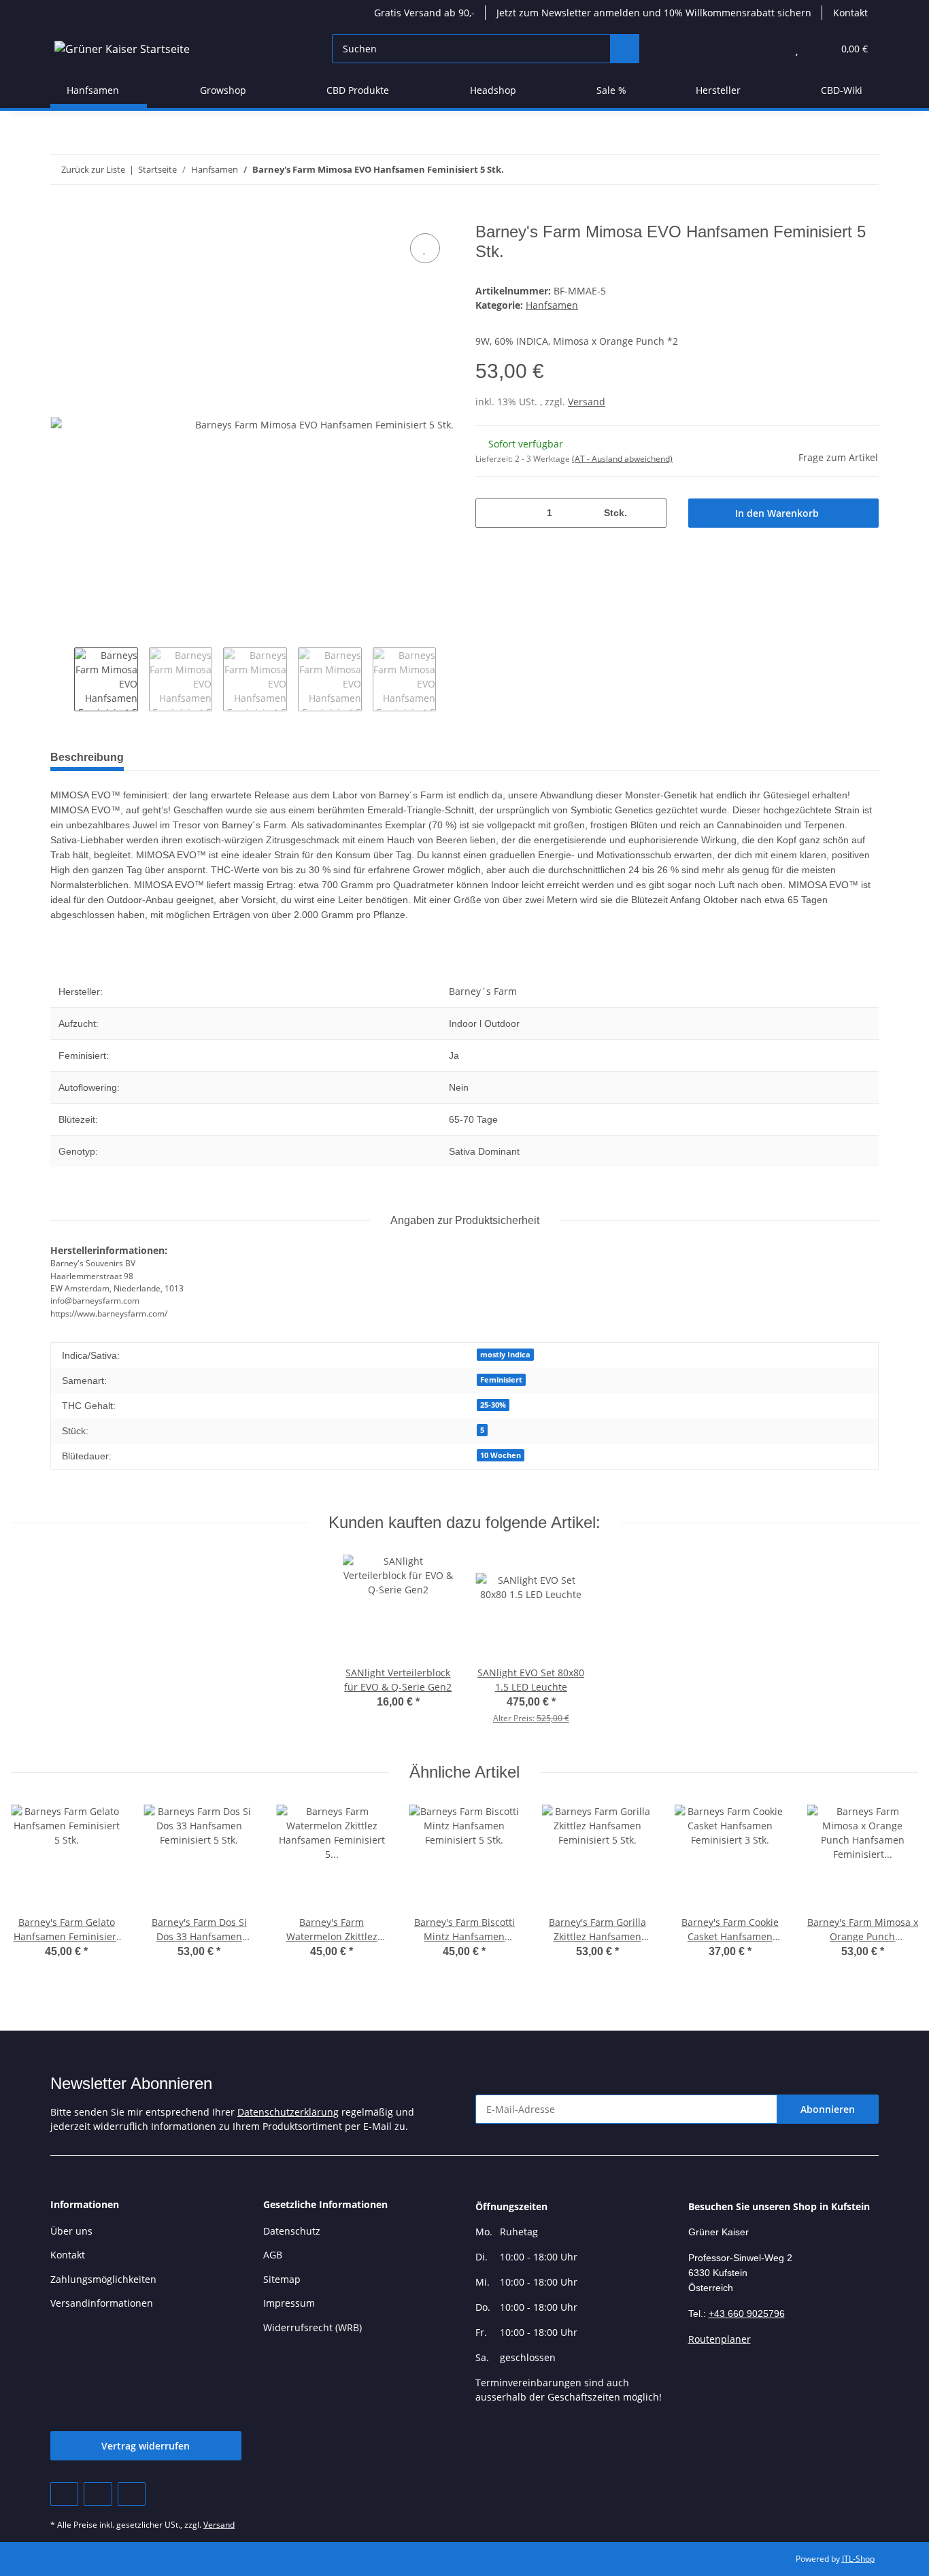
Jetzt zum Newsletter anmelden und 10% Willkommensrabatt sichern (654, 13)
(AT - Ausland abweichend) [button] (622, 459)
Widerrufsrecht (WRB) (313, 2327)
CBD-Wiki (842, 90)
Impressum (289, 2303)
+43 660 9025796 (747, 2314)
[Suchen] (625, 49)
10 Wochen (501, 1455)
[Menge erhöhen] (651, 513)
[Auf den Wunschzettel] (425, 248)
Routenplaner (720, 2339)
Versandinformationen (102, 2303)
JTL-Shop (858, 2559)
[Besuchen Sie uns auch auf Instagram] (132, 2494)
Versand (587, 402)
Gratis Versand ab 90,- (424, 13)
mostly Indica (505, 1355)
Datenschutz (292, 2231)
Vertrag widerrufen (146, 2446)
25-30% (493, 1405)
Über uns (71, 2231)
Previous (62, 679)
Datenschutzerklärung (288, 2112)
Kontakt (850, 13)
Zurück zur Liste (93, 169)
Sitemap (282, 2279)
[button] (770, 49)
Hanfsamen (552, 305)
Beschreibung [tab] (87, 757)
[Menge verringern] (491, 513)
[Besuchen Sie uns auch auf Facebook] (64, 2494)
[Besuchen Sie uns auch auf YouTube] (98, 2494)
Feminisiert (501, 1380)
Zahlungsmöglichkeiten (103, 2279)
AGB (273, 2255)
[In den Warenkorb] (61, 215)
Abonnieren (828, 2109)
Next (448, 679)
